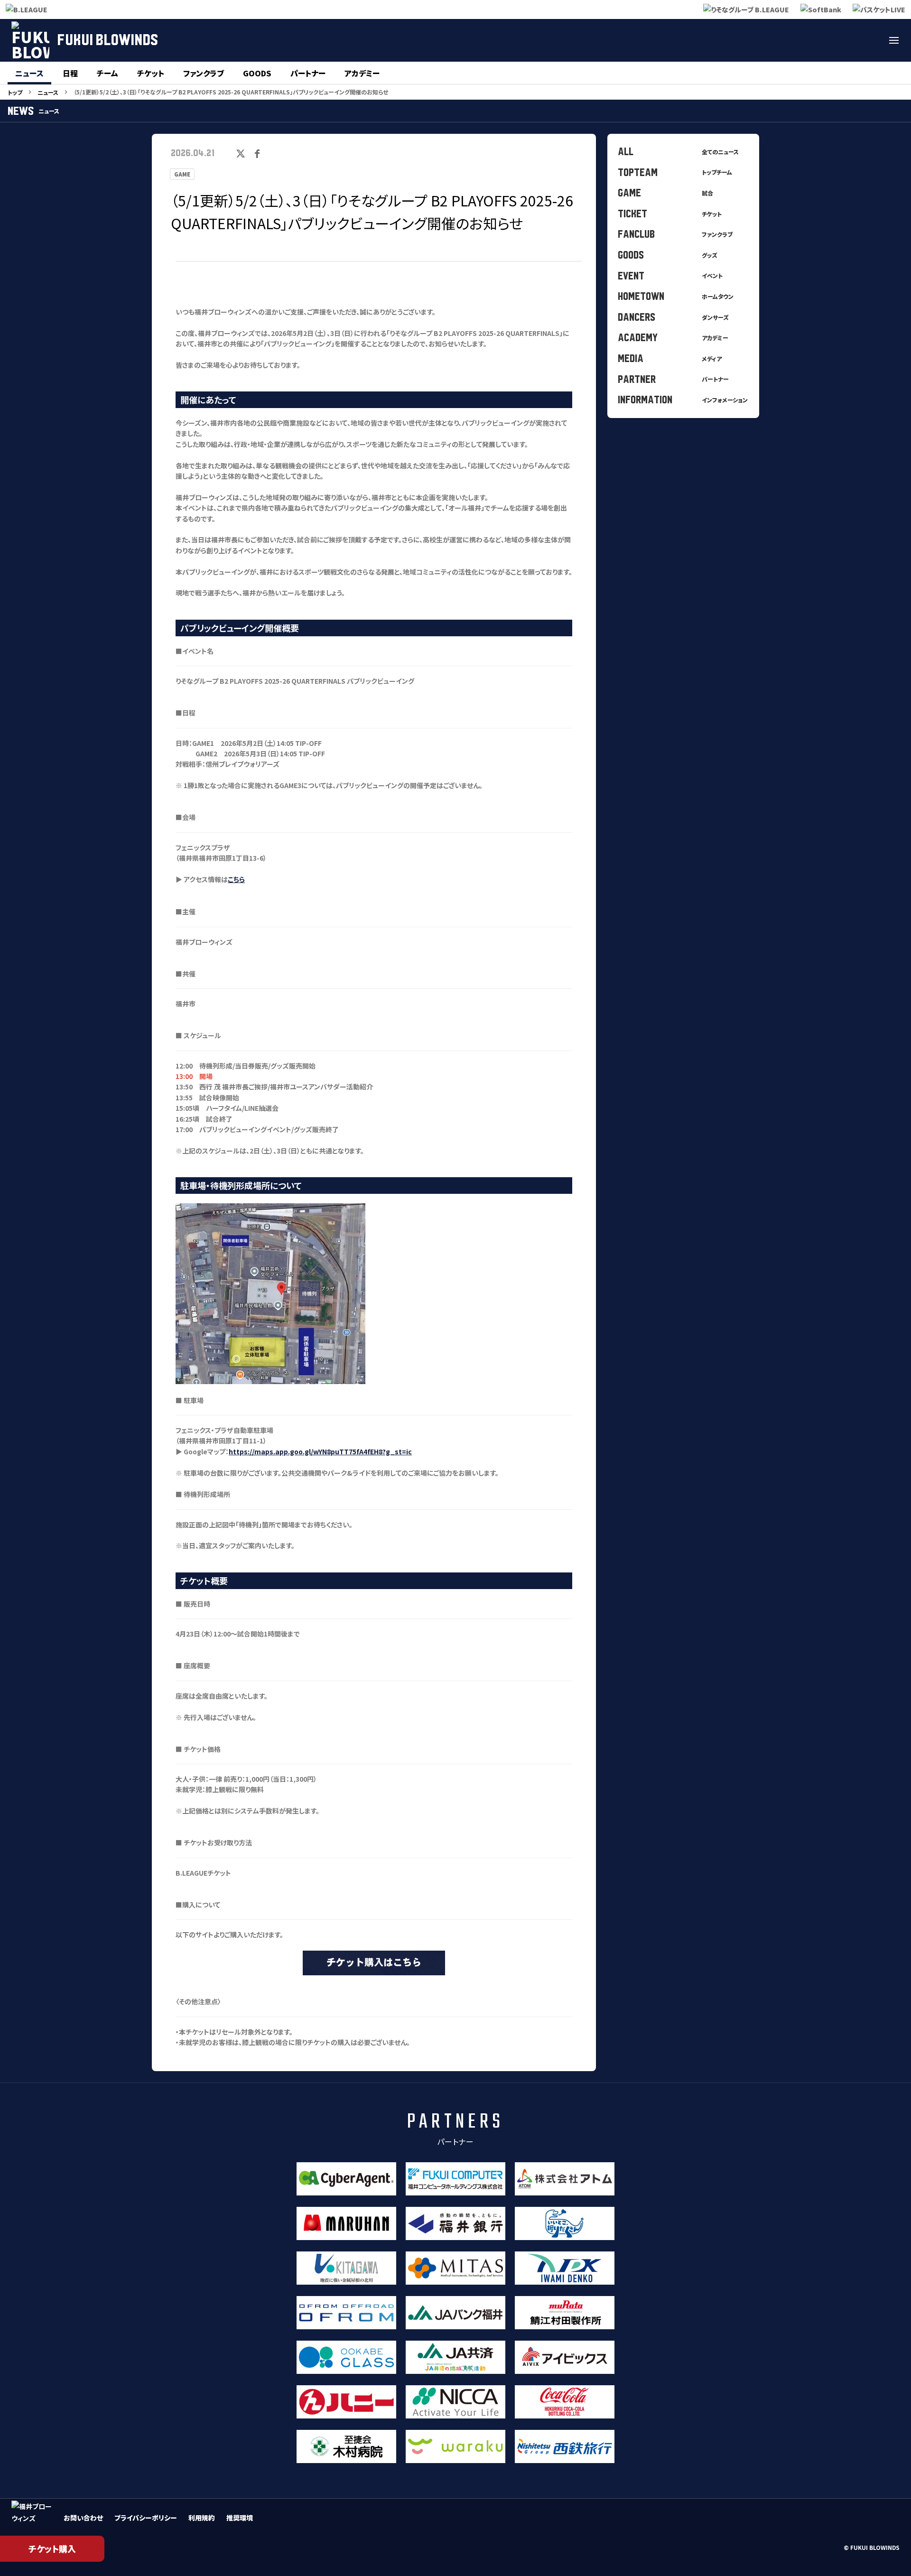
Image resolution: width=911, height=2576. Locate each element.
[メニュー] (894, 40)
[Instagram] (848, 40)
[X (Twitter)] (826, 40)
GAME (182, 174)
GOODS (257, 73)
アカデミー (362, 73)
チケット (151, 73)
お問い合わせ (83, 2518)
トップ (15, 92)
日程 (70, 73)
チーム (107, 73)
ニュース (29, 73)
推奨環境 (240, 2518)
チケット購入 (52, 2548)
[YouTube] (871, 40)
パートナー (308, 73)
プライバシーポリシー (146, 2518)
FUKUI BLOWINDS (107, 40)
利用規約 (202, 2518)
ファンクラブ (204, 73)
